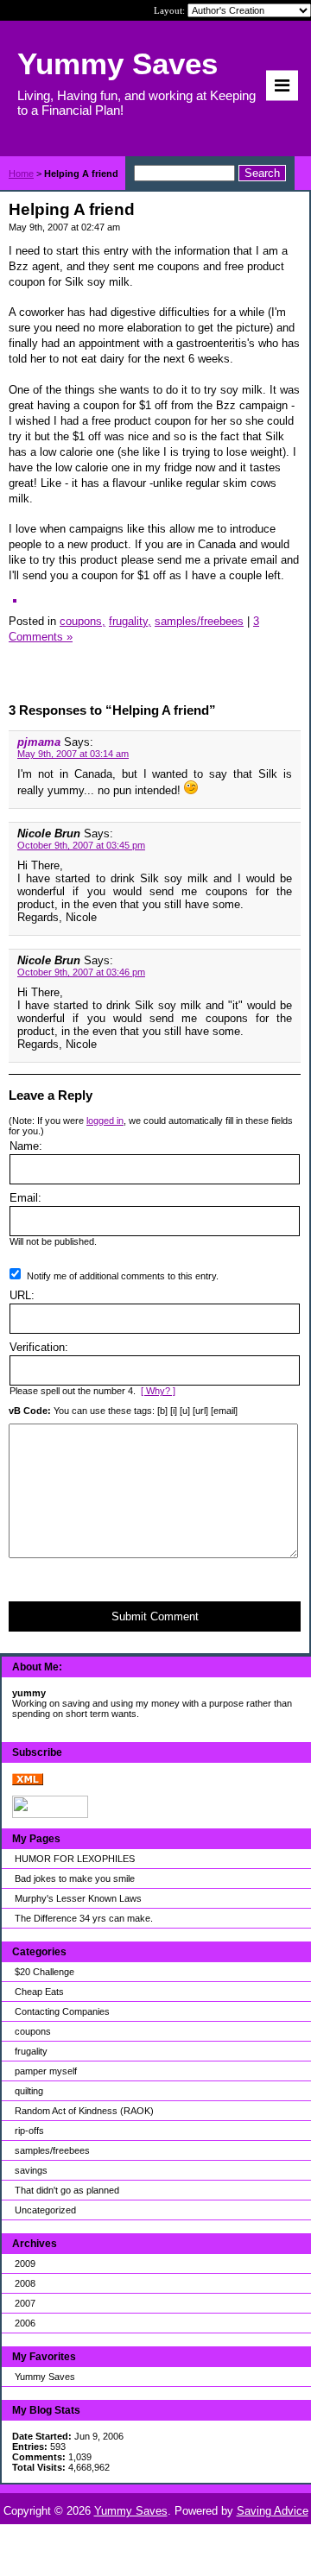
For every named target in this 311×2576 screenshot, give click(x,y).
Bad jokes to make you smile (75, 1878)
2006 (25, 2323)
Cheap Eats (39, 1992)
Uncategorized (45, 2210)
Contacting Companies (62, 2011)
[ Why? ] (158, 1391)
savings (31, 2170)
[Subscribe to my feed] (28, 1782)
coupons (33, 2031)
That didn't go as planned (67, 2190)
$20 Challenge (44, 1972)
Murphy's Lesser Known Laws (78, 1898)
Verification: (39, 1347)
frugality (31, 2051)
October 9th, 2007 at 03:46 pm (81, 972)
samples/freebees (52, 2150)
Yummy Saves (45, 2377)
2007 (25, 2303)
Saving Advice (273, 2511)
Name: (26, 1146)
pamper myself (46, 2071)
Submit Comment (155, 1616)
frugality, (130, 621)
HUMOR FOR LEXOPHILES (75, 1859)
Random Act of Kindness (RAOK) (84, 2111)
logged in (105, 1121)
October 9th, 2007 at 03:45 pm (81, 845)
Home (21, 174)
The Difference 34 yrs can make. (84, 1918)
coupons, (83, 621)
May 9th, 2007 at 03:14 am (73, 754)
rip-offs (29, 2131)
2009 (25, 2263)
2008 (25, 2283)
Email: (25, 1198)
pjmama (39, 742)
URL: (22, 1295)
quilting (29, 2091)
